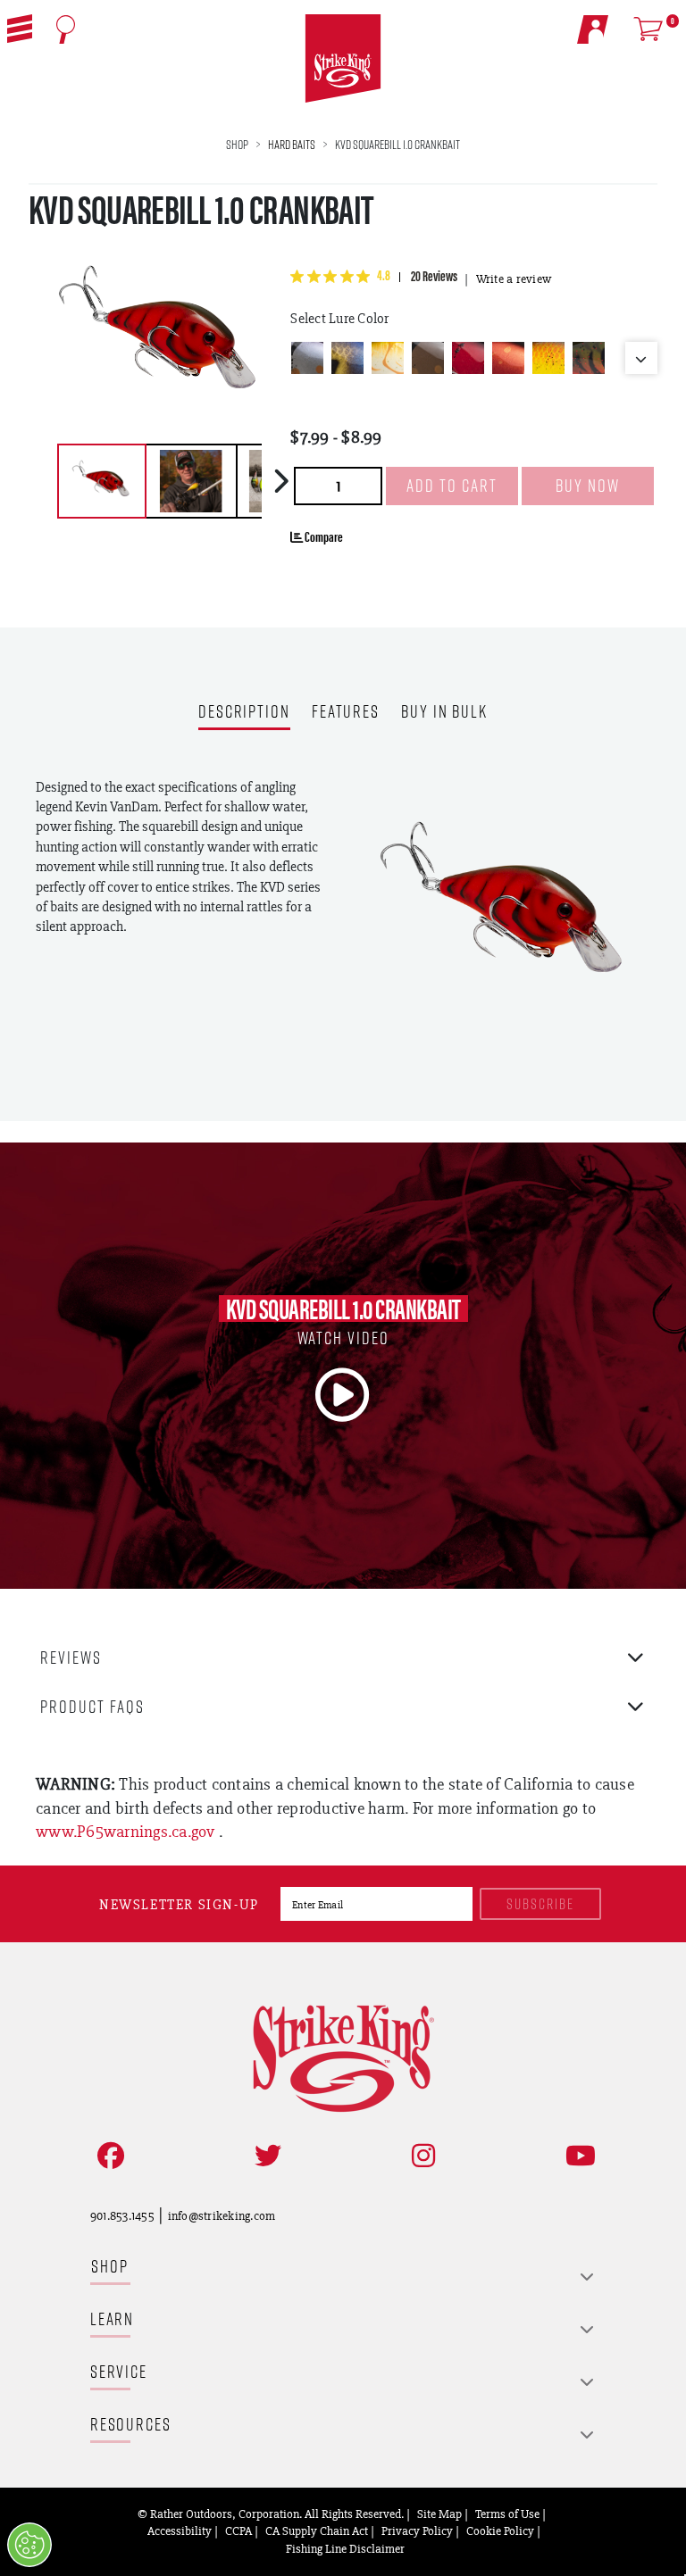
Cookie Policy (500, 2530)
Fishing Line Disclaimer (345, 2548)
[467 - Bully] (548, 358)
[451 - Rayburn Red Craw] (508, 358)
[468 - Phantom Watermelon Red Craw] (589, 358)
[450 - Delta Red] (468, 358)
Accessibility (180, 2530)
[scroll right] (281, 481)
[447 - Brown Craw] (428, 358)
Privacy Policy (417, 2530)
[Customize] (29, 2545)
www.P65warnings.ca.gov (127, 1831)
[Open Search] (66, 29)
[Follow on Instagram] (420, 2156)
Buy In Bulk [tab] (444, 713)
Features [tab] (346, 713)
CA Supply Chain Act (317, 2530)
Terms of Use (507, 2514)
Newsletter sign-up (179, 1904)
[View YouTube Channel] (577, 2156)
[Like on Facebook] (107, 2156)
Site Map (439, 2514)
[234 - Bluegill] (347, 358)
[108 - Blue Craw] (307, 358)
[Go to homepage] (343, 59)
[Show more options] (641, 358)
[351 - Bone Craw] (388, 358)
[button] (20, 29)
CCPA (238, 2530)
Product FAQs (92, 1706)
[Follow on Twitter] (264, 2156)
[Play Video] (343, 1395)
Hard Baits (292, 144)
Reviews (71, 1657)
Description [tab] (244, 713)
